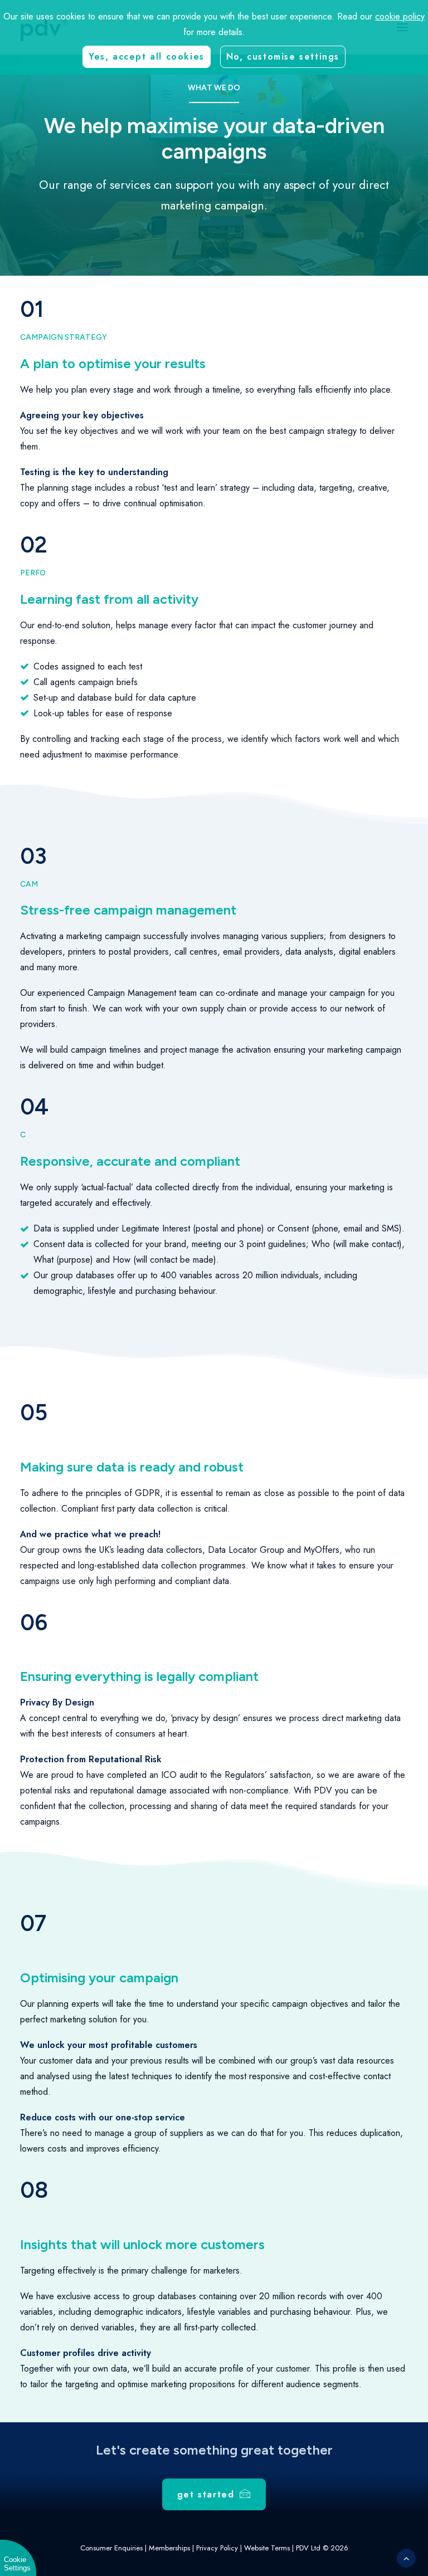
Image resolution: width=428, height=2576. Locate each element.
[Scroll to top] (406, 2557)
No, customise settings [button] (283, 57)
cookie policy (400, 16)
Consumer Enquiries (111, 2548)
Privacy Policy (217, 2548)
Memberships (169, 2548)
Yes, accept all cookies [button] (147, 57)
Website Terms (267, 2548)
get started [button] (206, 2494)
